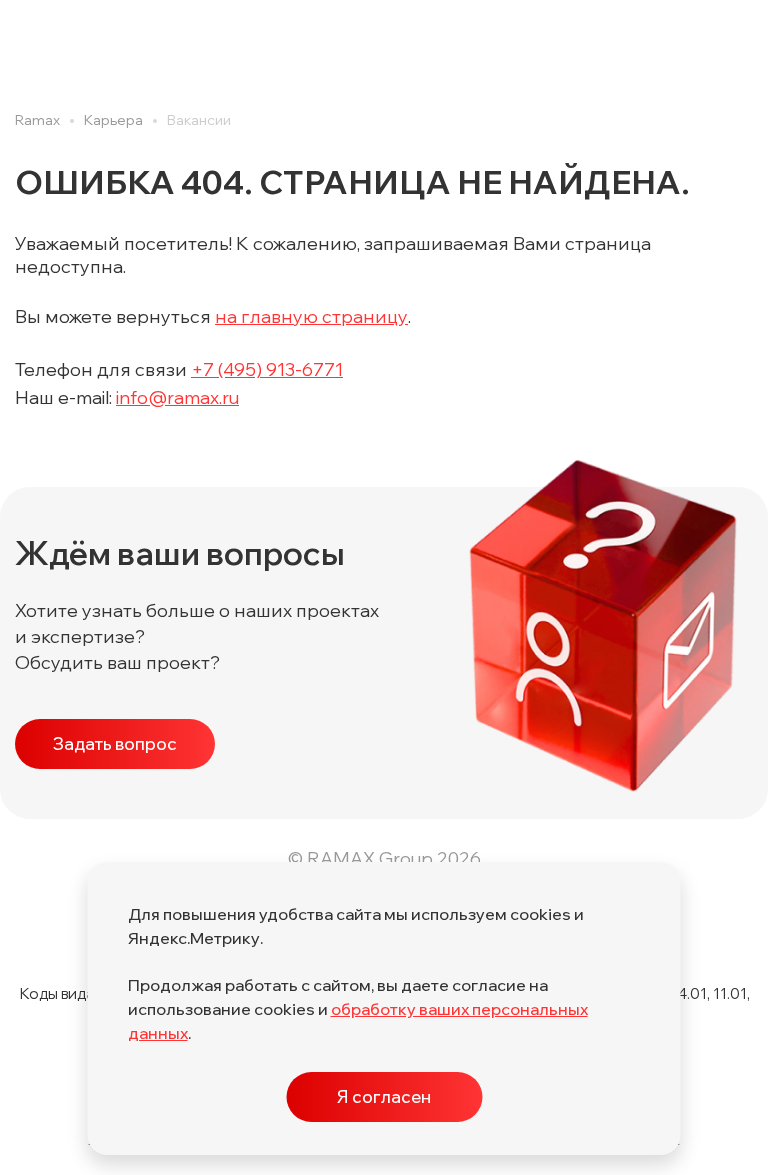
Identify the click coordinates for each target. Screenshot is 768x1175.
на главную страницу (311, 316)
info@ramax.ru (177, 397)
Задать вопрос (115, 743)
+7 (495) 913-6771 (267, 369)
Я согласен (384, 1096)
